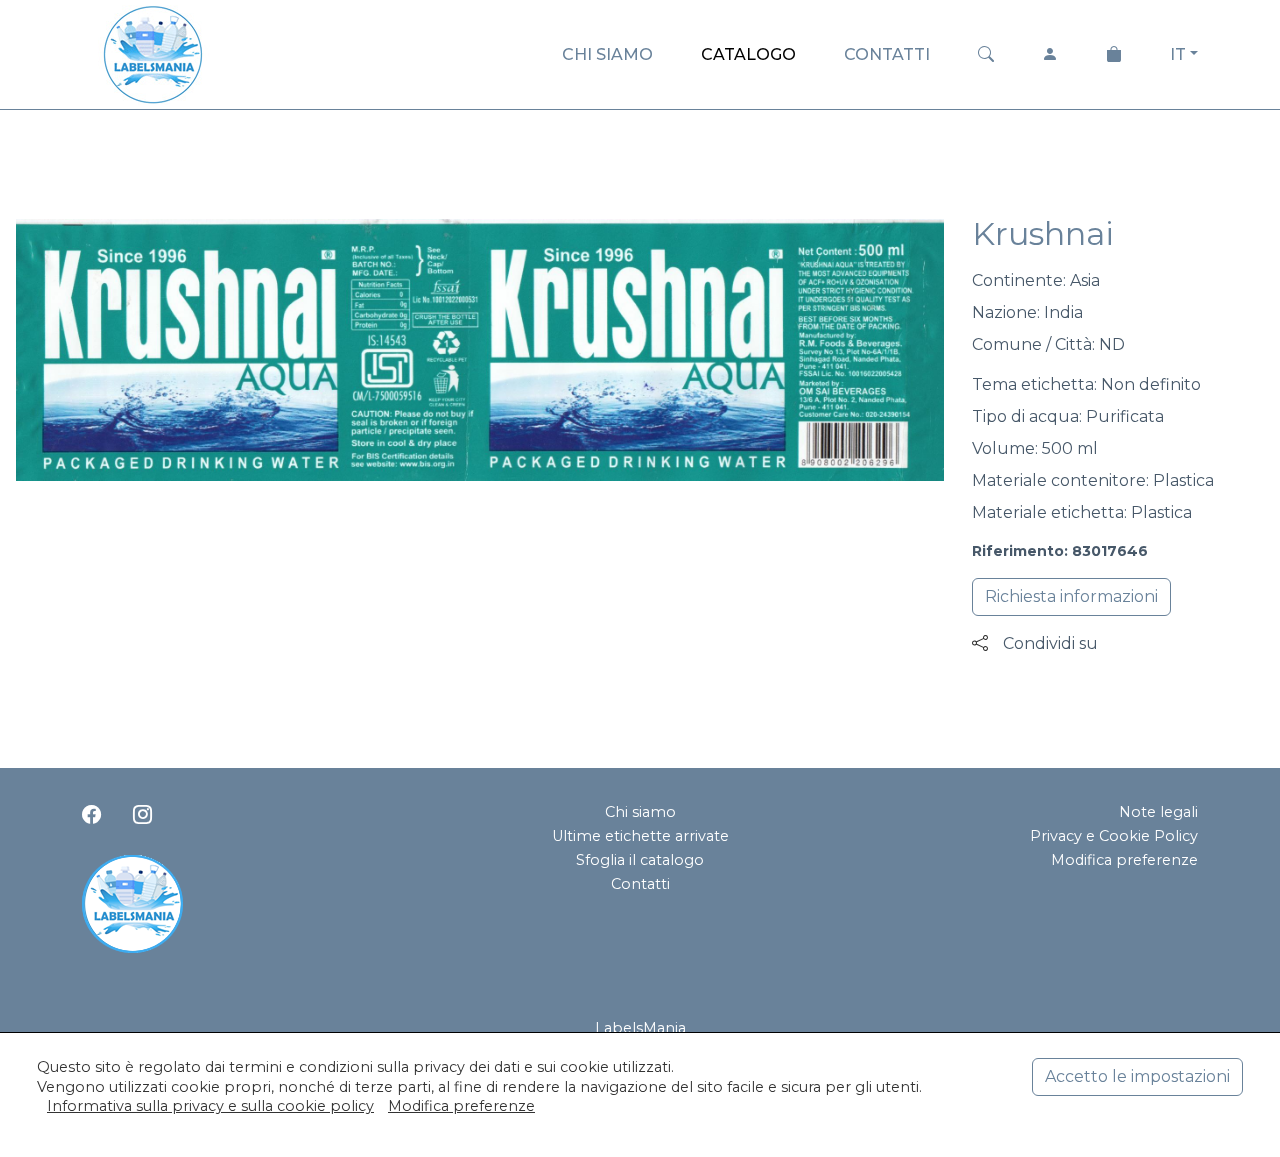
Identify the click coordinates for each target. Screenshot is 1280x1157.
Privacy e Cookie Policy (1114, 836)
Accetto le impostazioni (1137, 1076)
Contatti (640, 884)
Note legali (1158, 812)
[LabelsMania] (153, 51)
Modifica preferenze (1124, 860)
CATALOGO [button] (748, 54)
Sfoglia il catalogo (640, 860)
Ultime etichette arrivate (640, 836)
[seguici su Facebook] (91, 814)
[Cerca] (986, 55)
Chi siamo (640, 812)
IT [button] (1178, 54)
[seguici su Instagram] (142, 814)
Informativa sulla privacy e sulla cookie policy (210, 1106)
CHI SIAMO (607, 54)
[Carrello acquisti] (1114, 55)
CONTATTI (887, 54)
